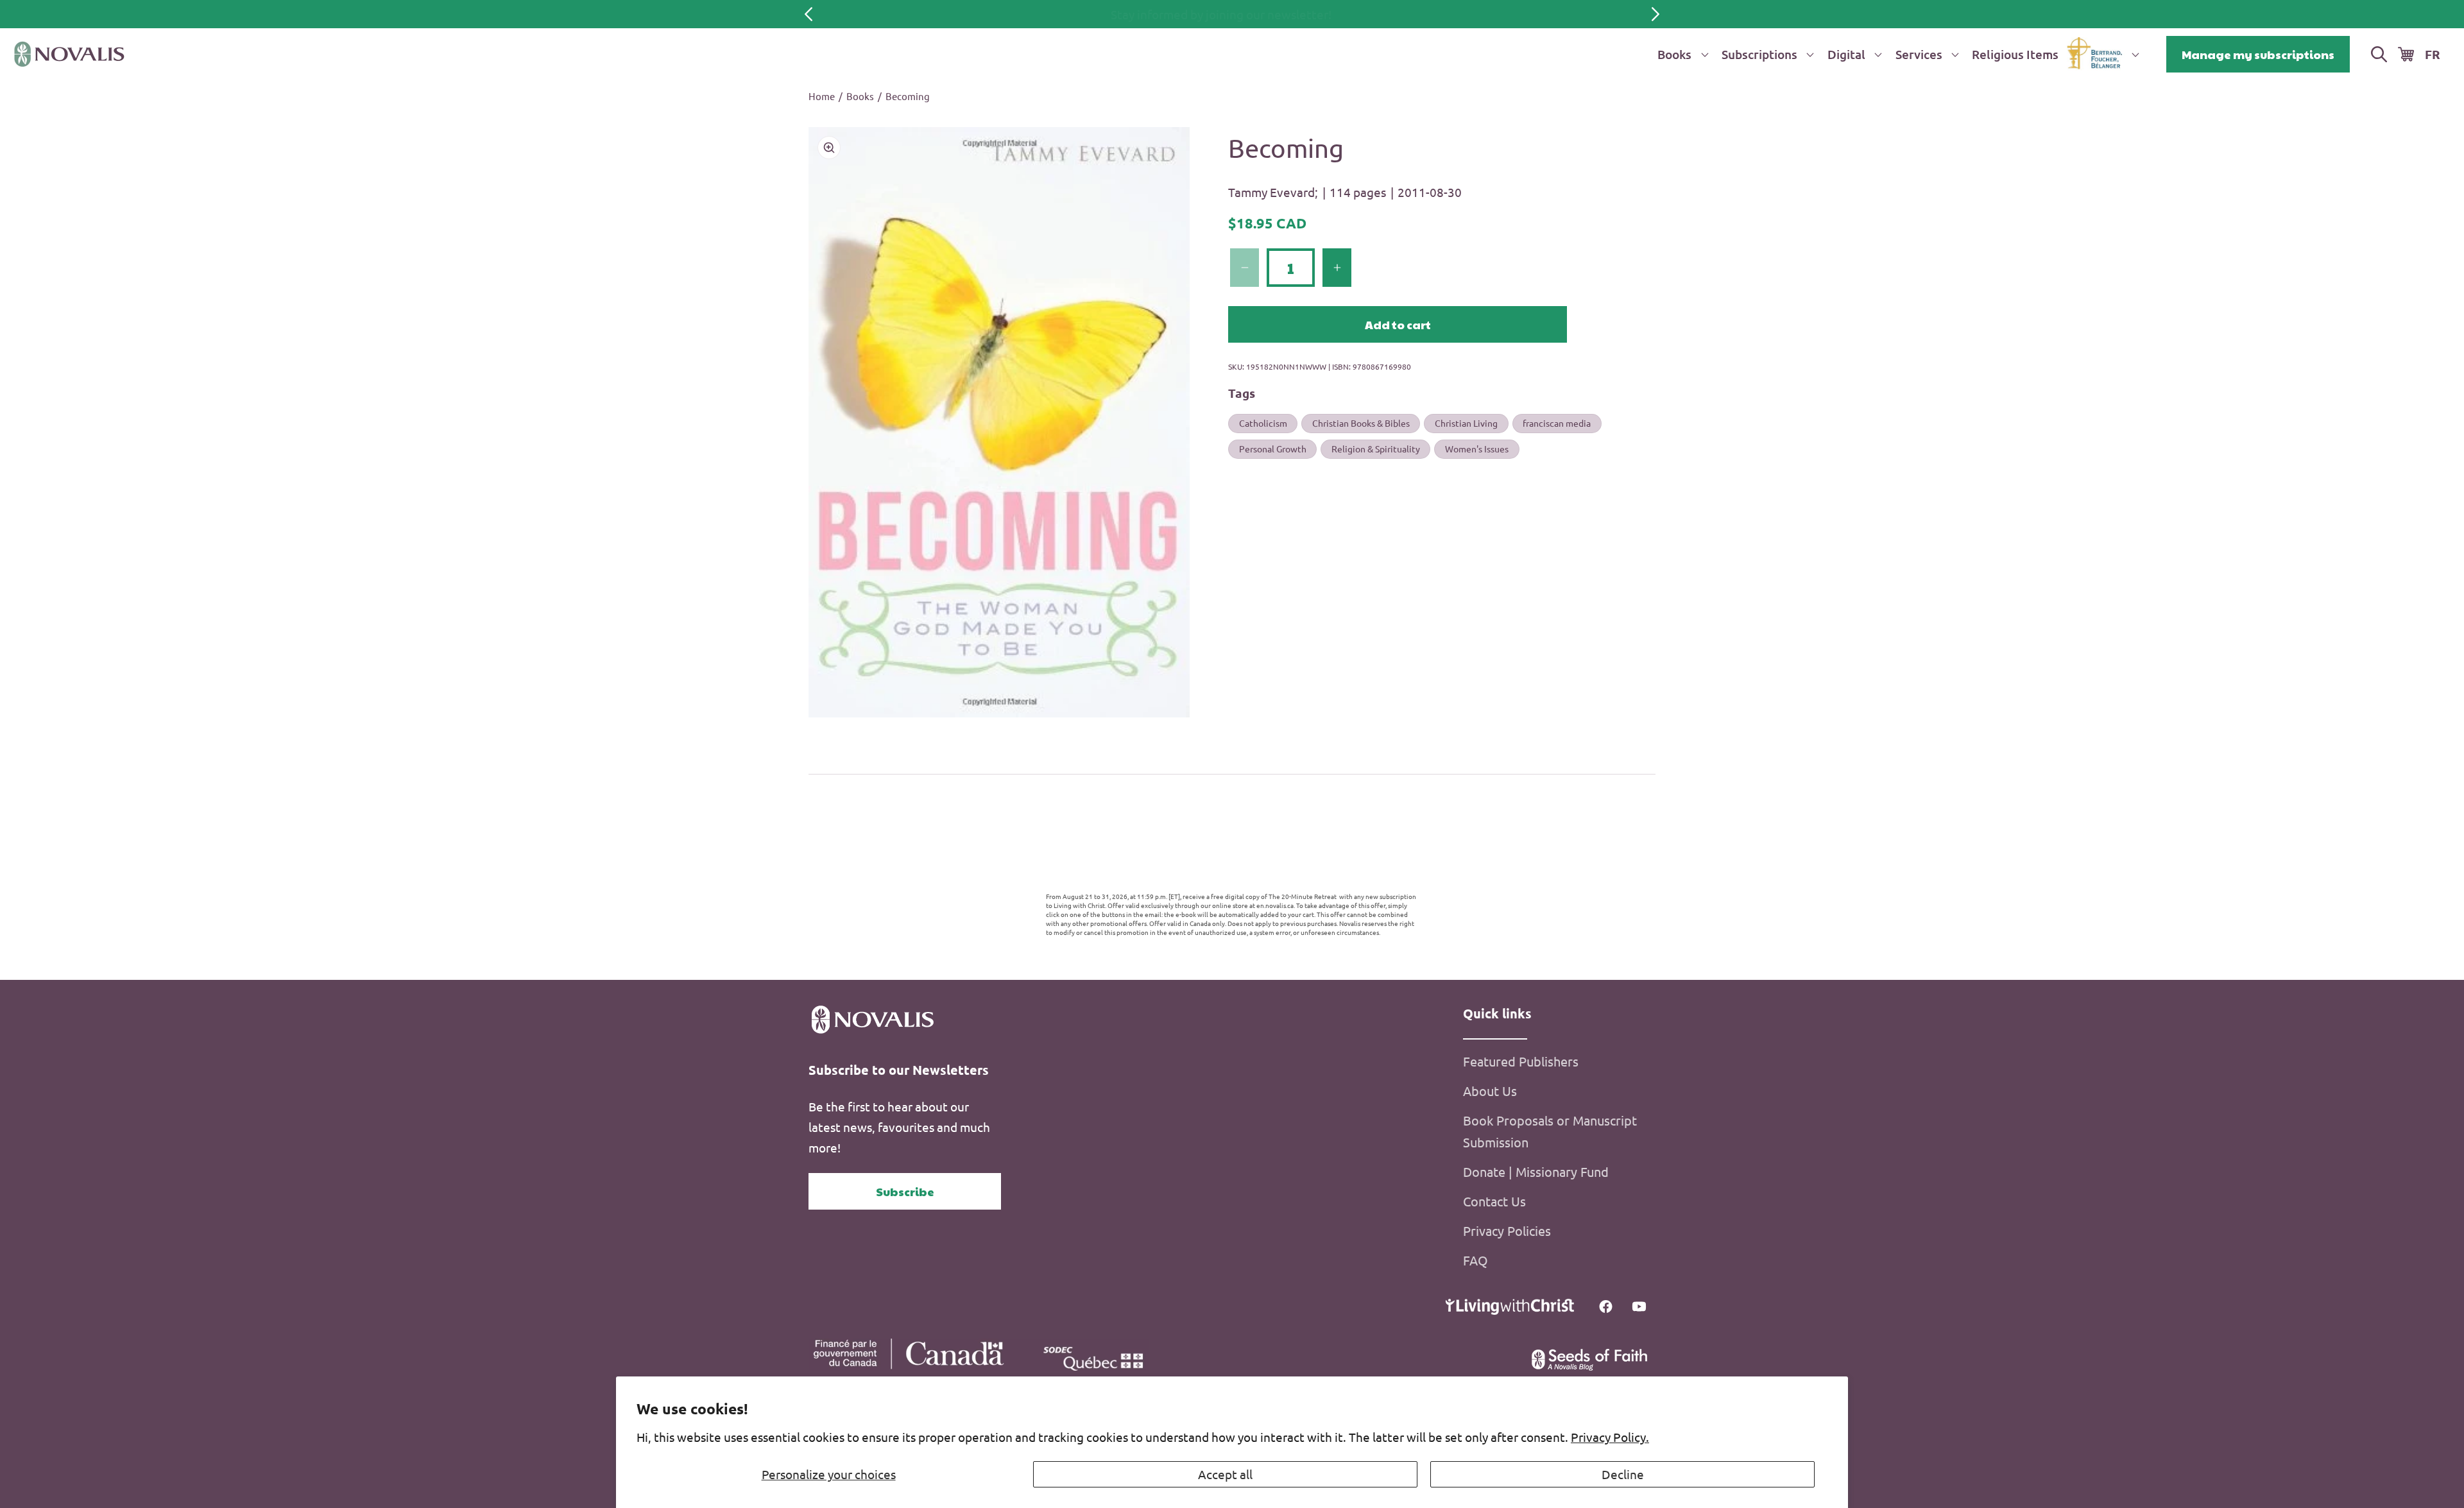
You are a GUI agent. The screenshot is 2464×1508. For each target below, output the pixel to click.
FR (2433, 54)
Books (860, 96)
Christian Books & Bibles (1361, 423)
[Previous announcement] (809, 14)
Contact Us (1494, 1201)
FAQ (1476, 1260)
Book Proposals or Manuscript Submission (1550, 1131)
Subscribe (905, 1191)
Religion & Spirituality (1376, 449)
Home (822, 96)
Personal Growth (1273, 449)
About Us (1490, 1091)
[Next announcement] (1656, 14)
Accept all (1225, 1474)
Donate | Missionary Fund (1536, 1171)
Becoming (908, 96)
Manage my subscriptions (2258, 54)
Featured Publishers (1521, 1061)
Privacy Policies (1507, 1230)
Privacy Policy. (1610, 1437)
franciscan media (1557, 423)
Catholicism (1263, 423)
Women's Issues (1477, 449)
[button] (1681, 54)
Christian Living (1466, 423)
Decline (1623, 1474)
